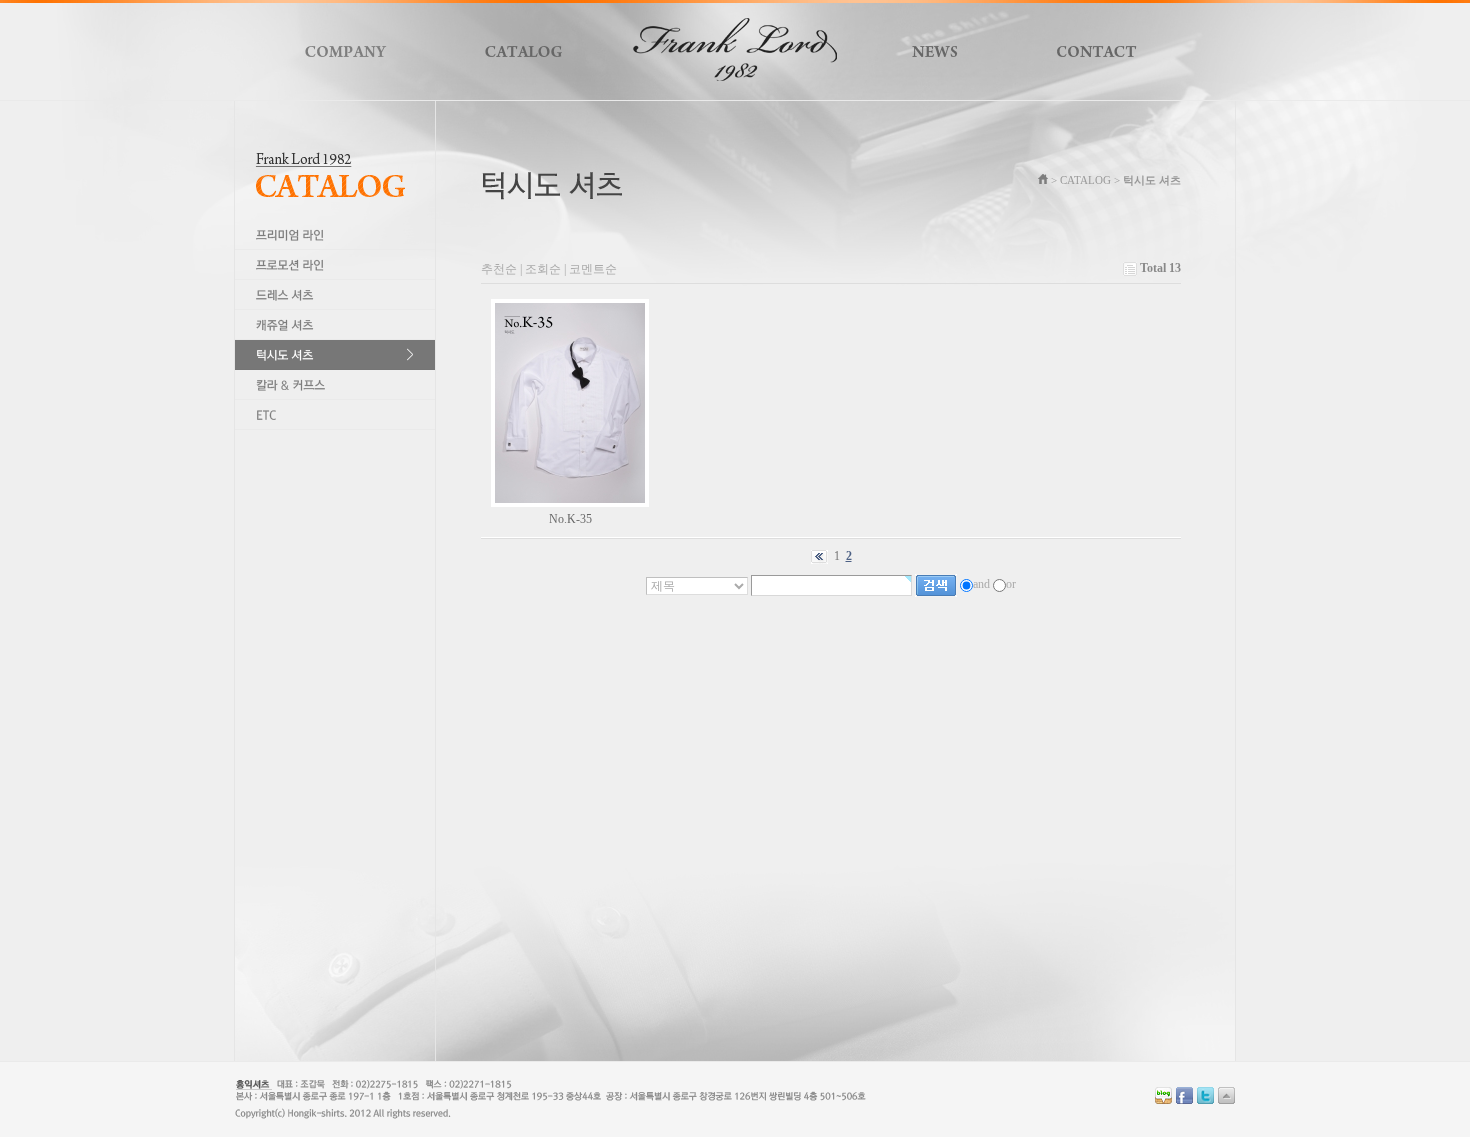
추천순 (499, 269)
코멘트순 (593, 269)
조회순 (543, 269)
